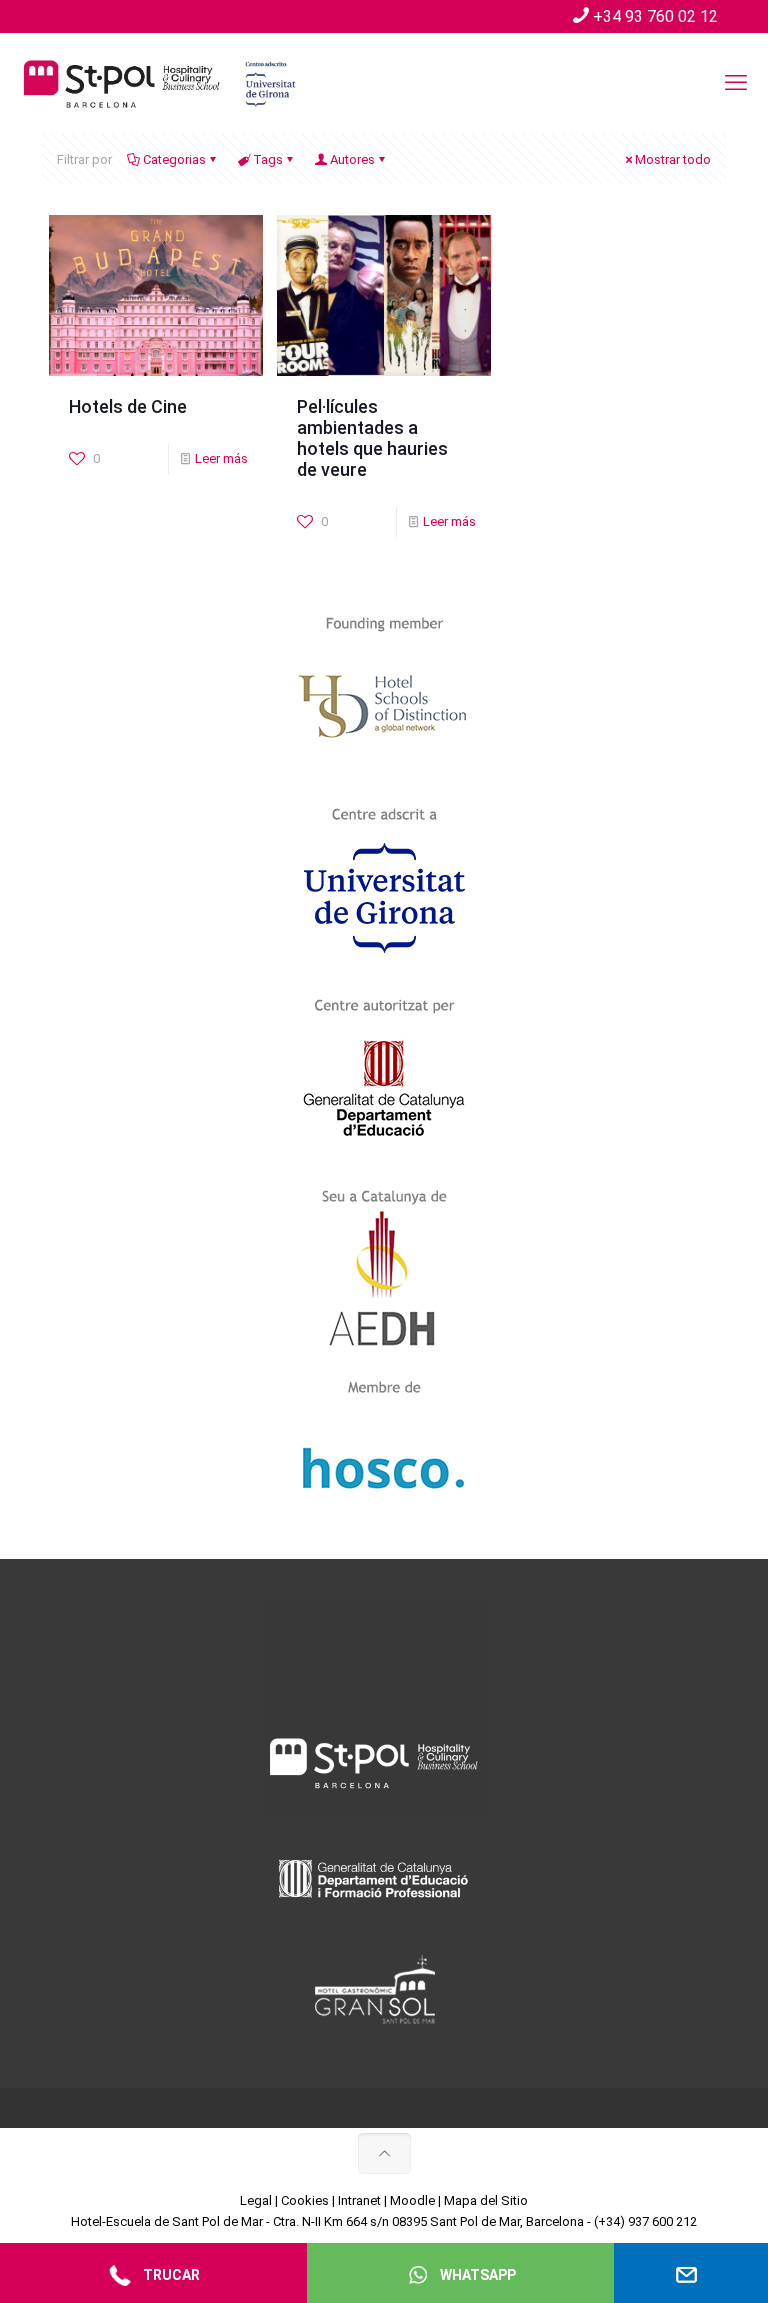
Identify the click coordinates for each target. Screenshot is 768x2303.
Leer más (221, 458)
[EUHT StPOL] (160, 83)
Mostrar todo (673, 159)
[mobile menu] (736, 83)
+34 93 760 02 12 (655, 16)
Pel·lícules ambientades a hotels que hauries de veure (372, 438)
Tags (268, 159)
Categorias (174, 159)
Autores (352, 159)
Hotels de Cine (128, 406)
